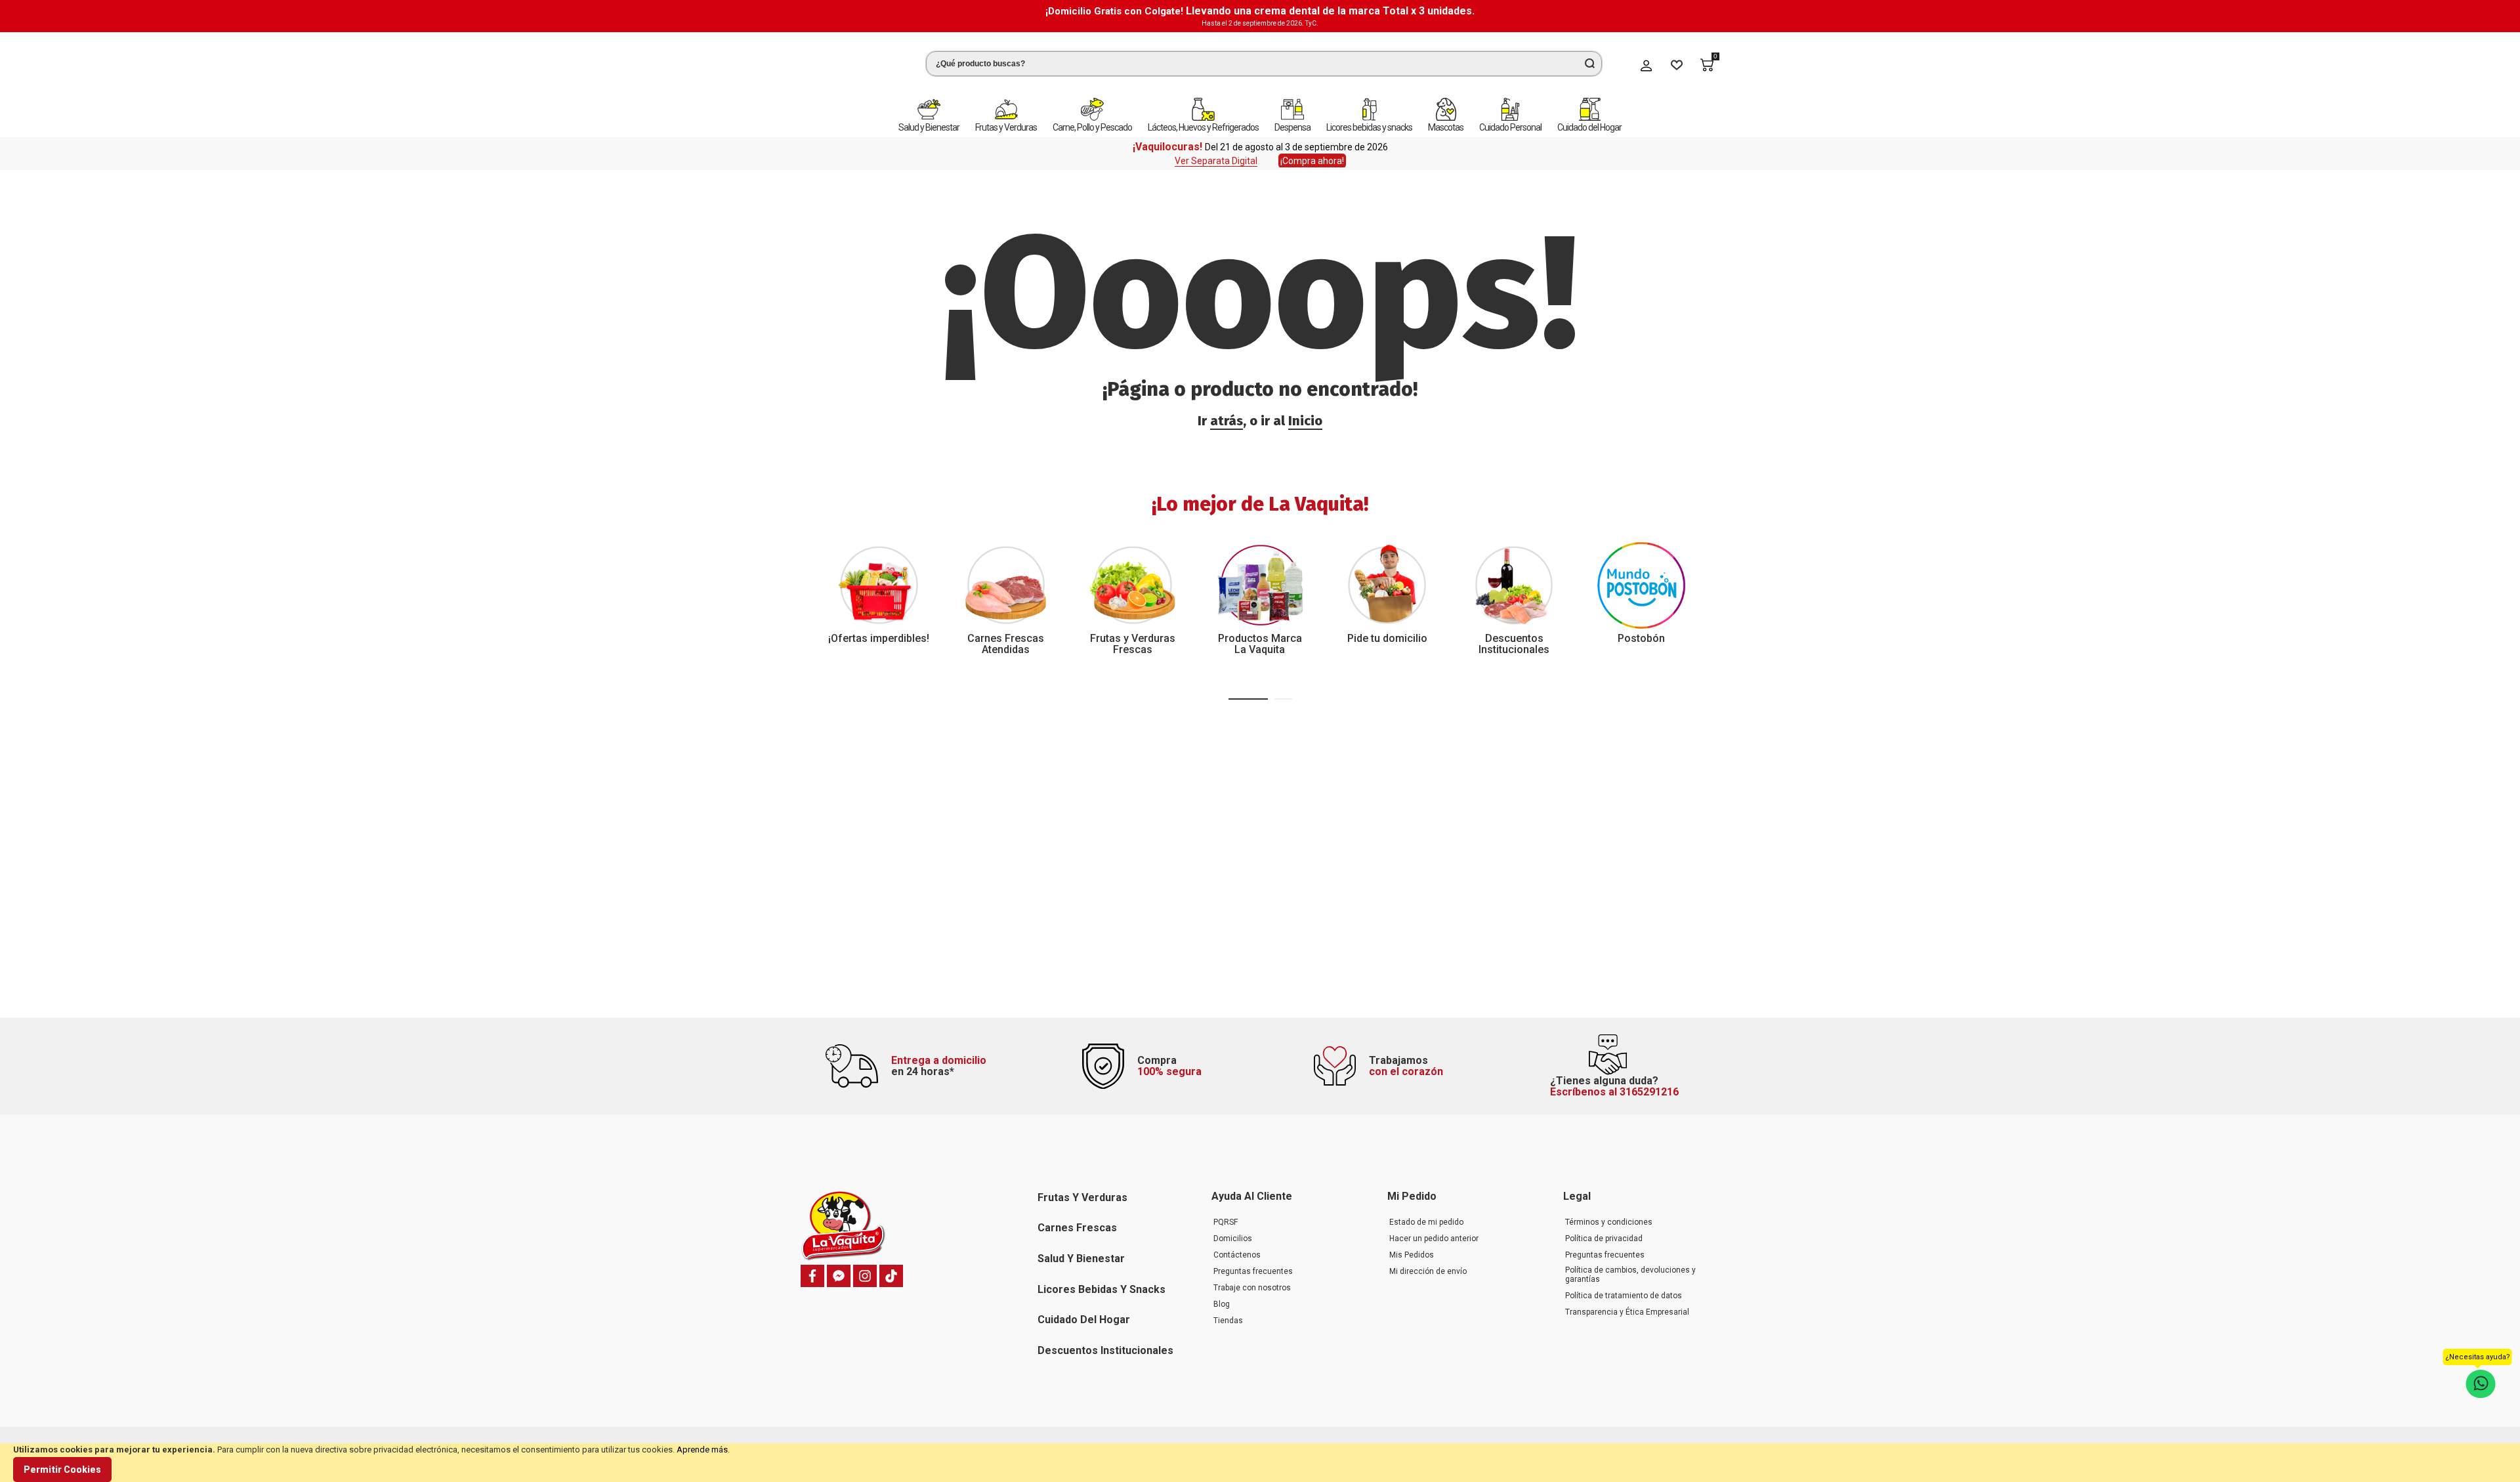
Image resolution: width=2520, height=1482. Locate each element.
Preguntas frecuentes (1253, 1271)
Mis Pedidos (1412, 1255)
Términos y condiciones (1609, 1222)
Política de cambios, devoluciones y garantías (1630, 1275)
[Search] (1589, 59)
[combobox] (1264, 59)
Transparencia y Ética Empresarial (1627, 1312)
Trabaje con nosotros (1252, 1288)
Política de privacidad (1604, 1239)
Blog (1222, 1304)
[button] (1248, 690)
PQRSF (1226, 1222)
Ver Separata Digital (1216, 152)
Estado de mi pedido (1426, 1222)
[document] (1260, 1463)
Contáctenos (1237, 1255)
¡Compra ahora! (1312, 152)
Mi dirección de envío (1428, 1271)
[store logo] (850, 61)
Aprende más (702, 1450)
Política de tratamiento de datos (1624, 1296)
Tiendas (1228, 1321)
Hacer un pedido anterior (1434, 1239)
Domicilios (1233, 1239)
